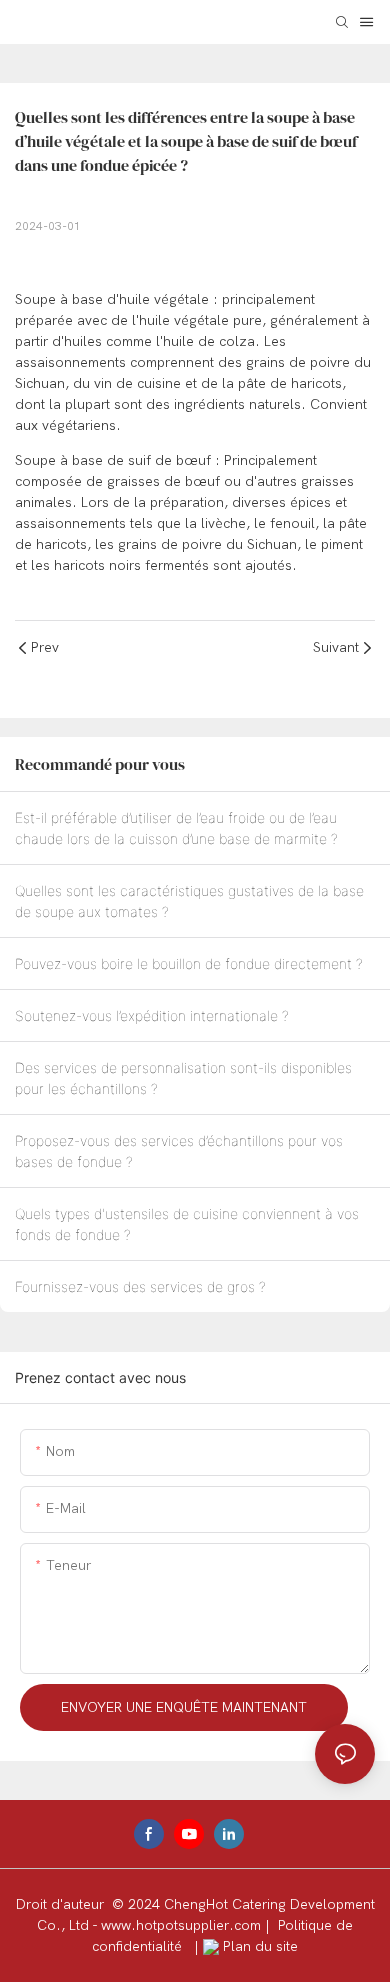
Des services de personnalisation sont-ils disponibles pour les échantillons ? (183, 1078)
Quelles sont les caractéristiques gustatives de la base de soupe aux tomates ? (189, 901)
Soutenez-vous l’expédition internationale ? (152, 1015)
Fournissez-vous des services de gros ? (140, 1286)
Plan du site (258, 1946)
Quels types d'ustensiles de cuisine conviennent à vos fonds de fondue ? (187, 1224)
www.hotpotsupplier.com (183, 1925)
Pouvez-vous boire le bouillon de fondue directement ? (189, 963)
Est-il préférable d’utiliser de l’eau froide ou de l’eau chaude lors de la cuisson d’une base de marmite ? (176, 828)
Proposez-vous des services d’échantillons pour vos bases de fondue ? (179, 1151)
